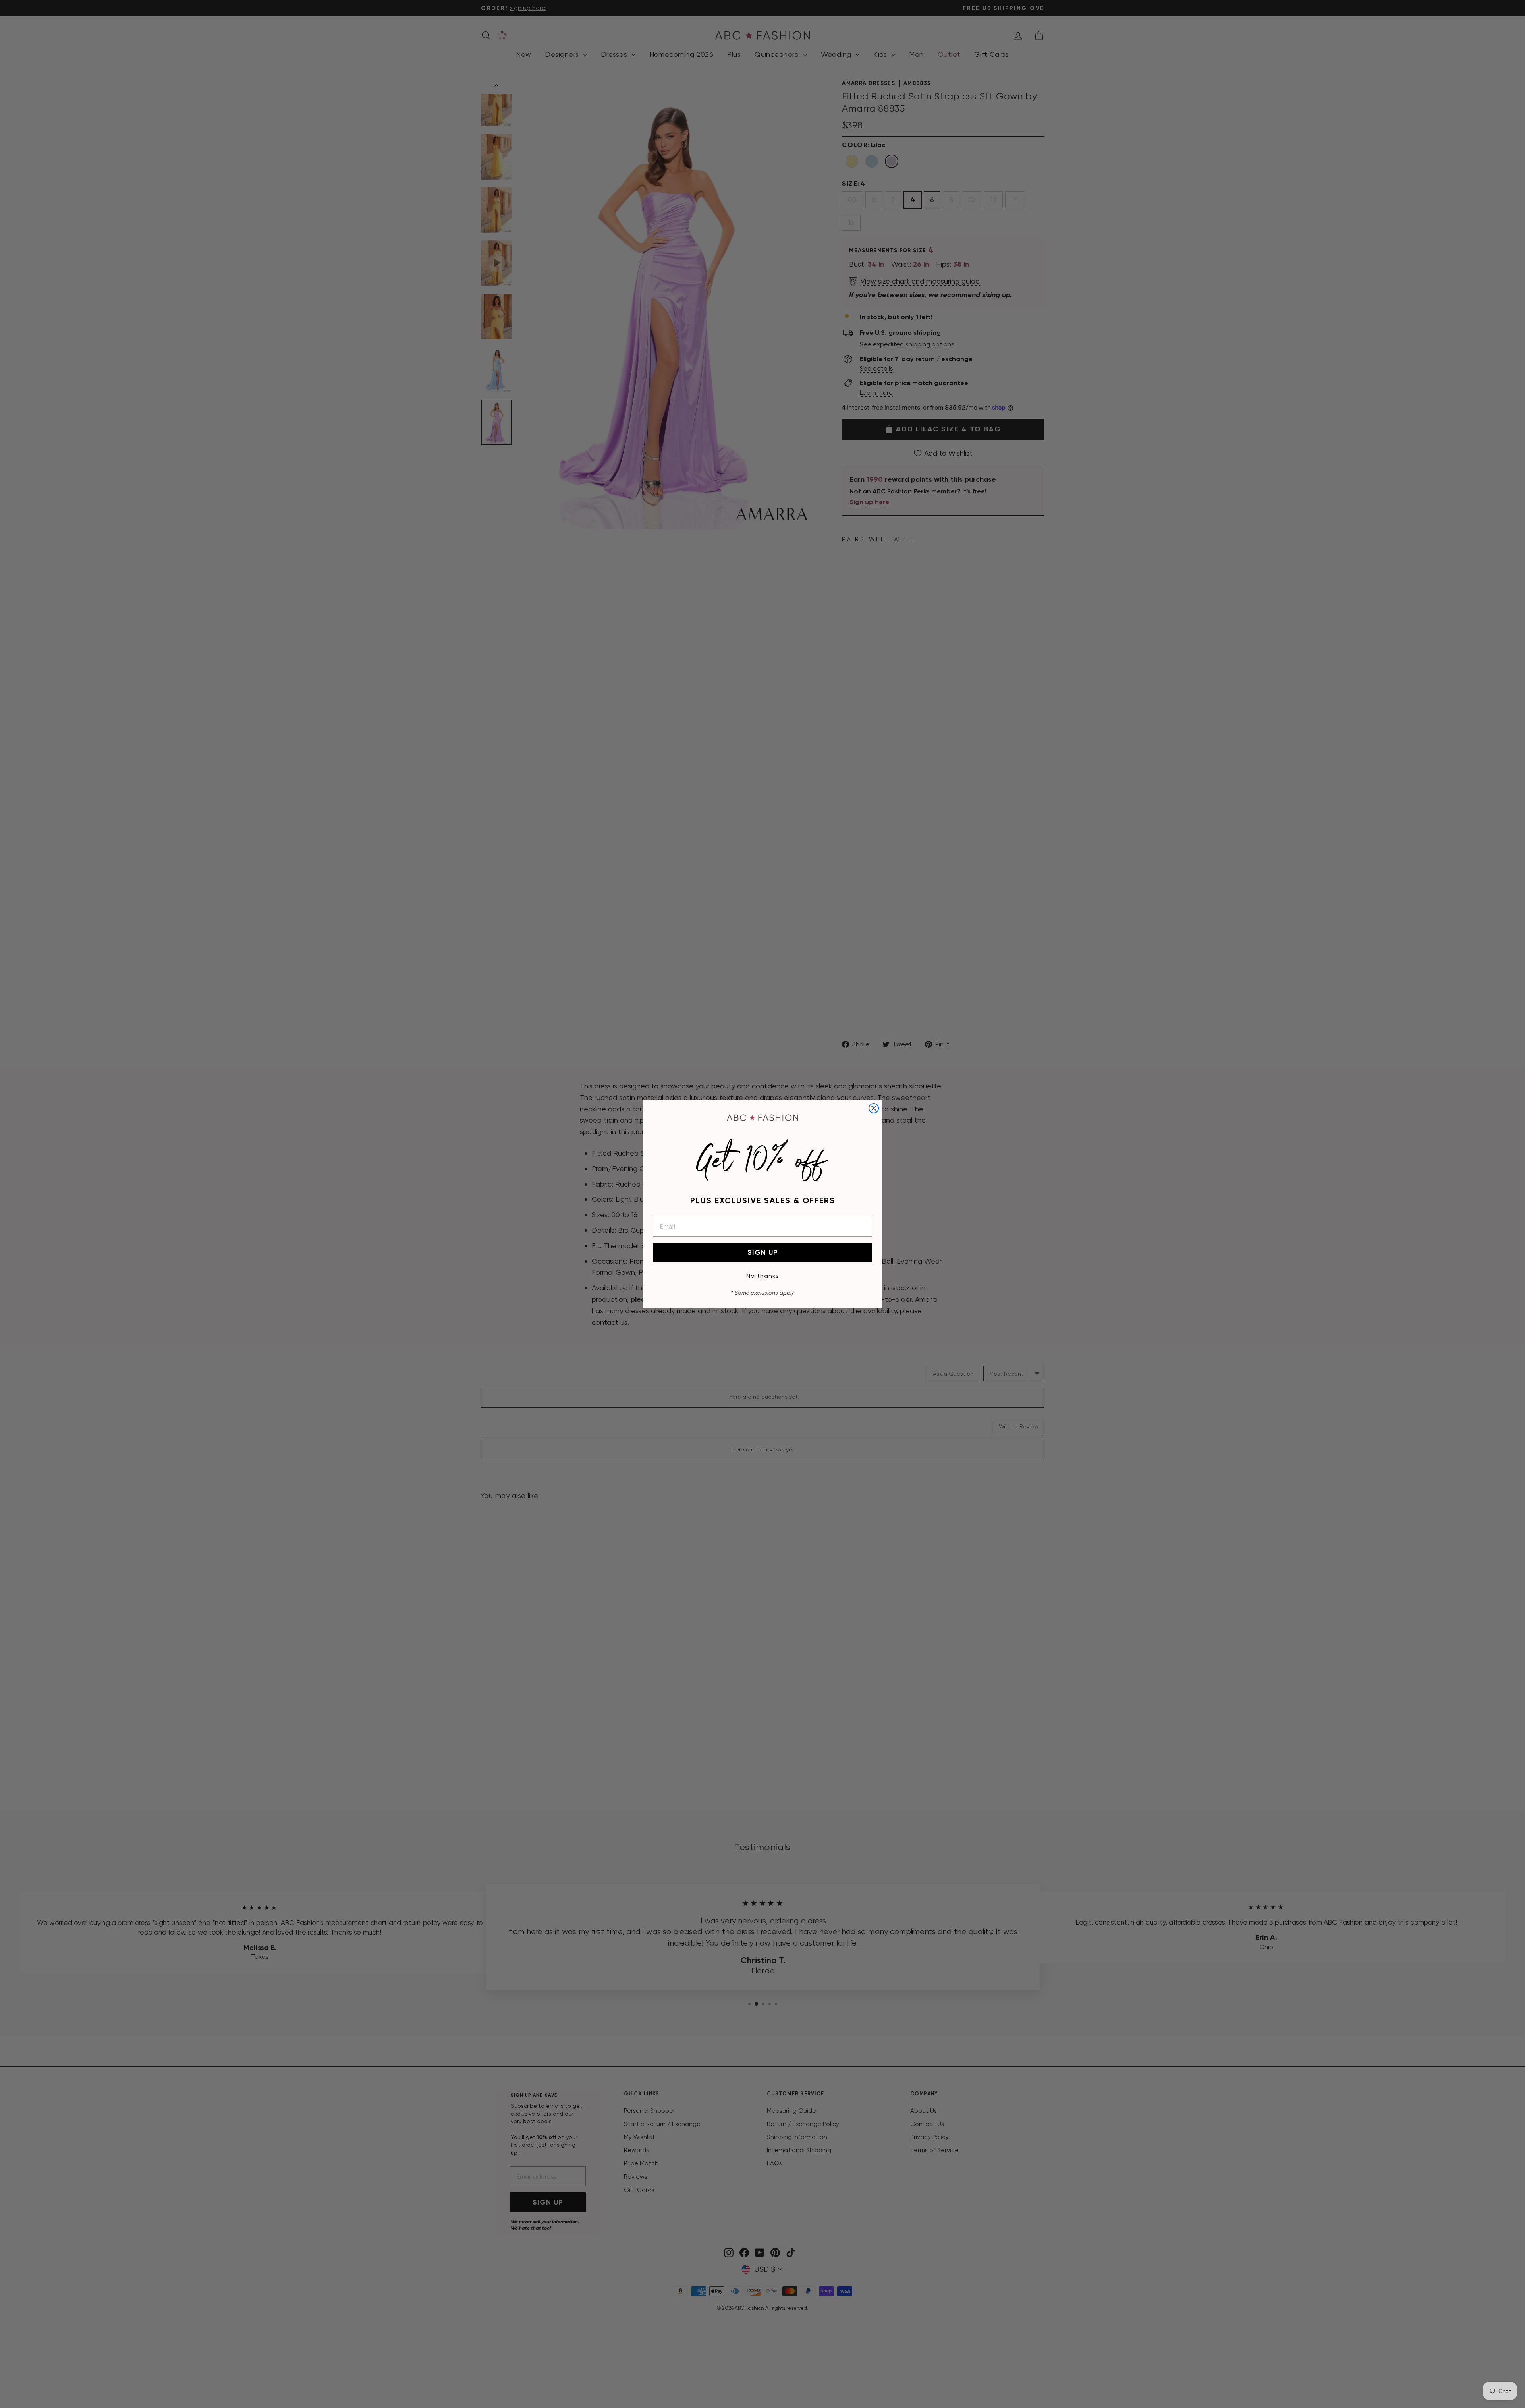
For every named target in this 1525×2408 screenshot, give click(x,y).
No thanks (763, 1276)
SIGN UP (763, 1252)
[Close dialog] (874, 1108)
